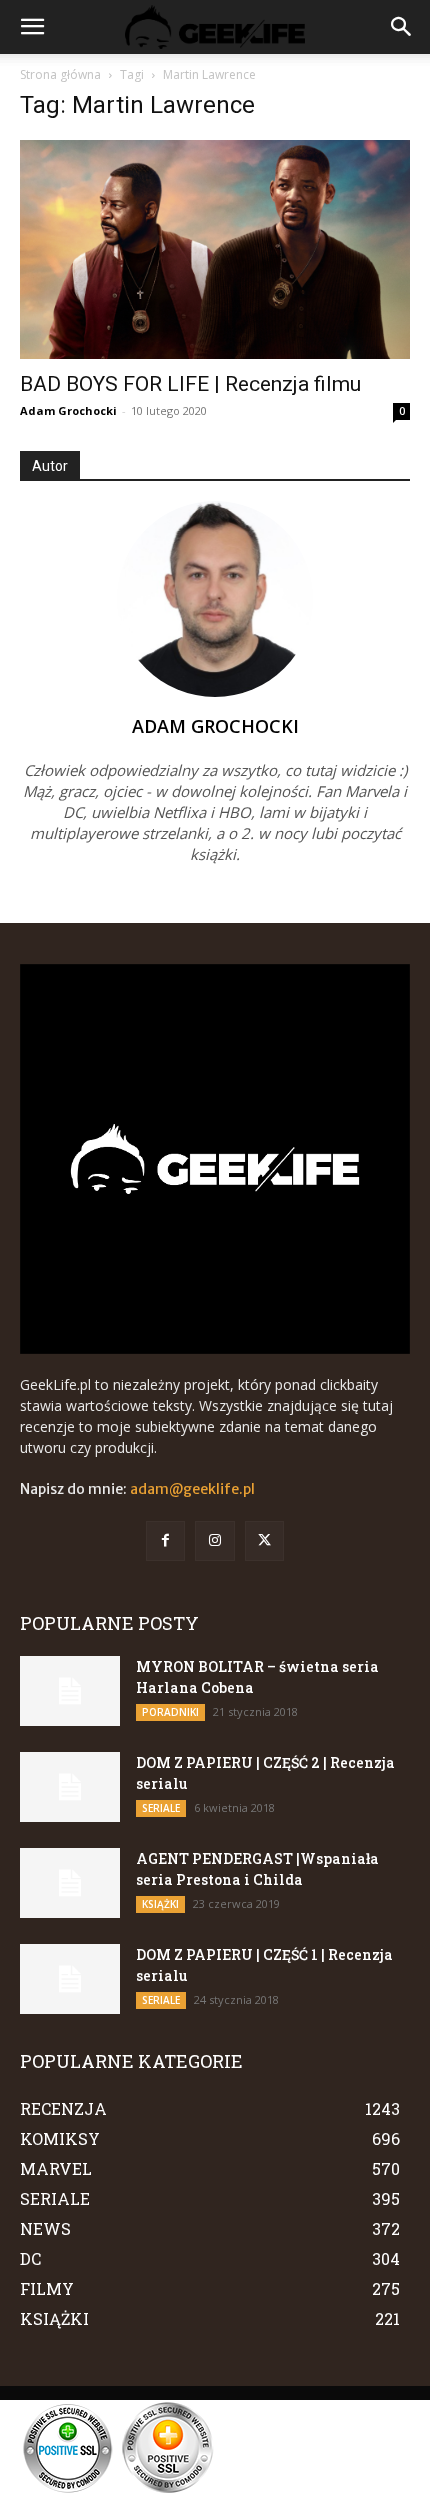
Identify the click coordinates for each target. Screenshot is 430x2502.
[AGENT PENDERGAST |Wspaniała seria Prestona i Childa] (70, 1883)
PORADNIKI (170, 1712)
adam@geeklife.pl (192, 1489)
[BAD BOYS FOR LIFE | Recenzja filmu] (215, 249)
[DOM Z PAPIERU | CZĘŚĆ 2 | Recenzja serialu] (70, 1787)
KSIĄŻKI (160, 1904)
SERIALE (161, 1808)
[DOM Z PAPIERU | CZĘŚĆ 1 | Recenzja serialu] (70, 1979)
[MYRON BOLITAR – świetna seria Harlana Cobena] (70, 1691)
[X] (264, 1540)
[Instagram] (214, 1540)
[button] (32, 27)
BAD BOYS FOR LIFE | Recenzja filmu (190, 384)
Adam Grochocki (68, 410)
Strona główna (60, 74)
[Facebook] (165, 1540)
